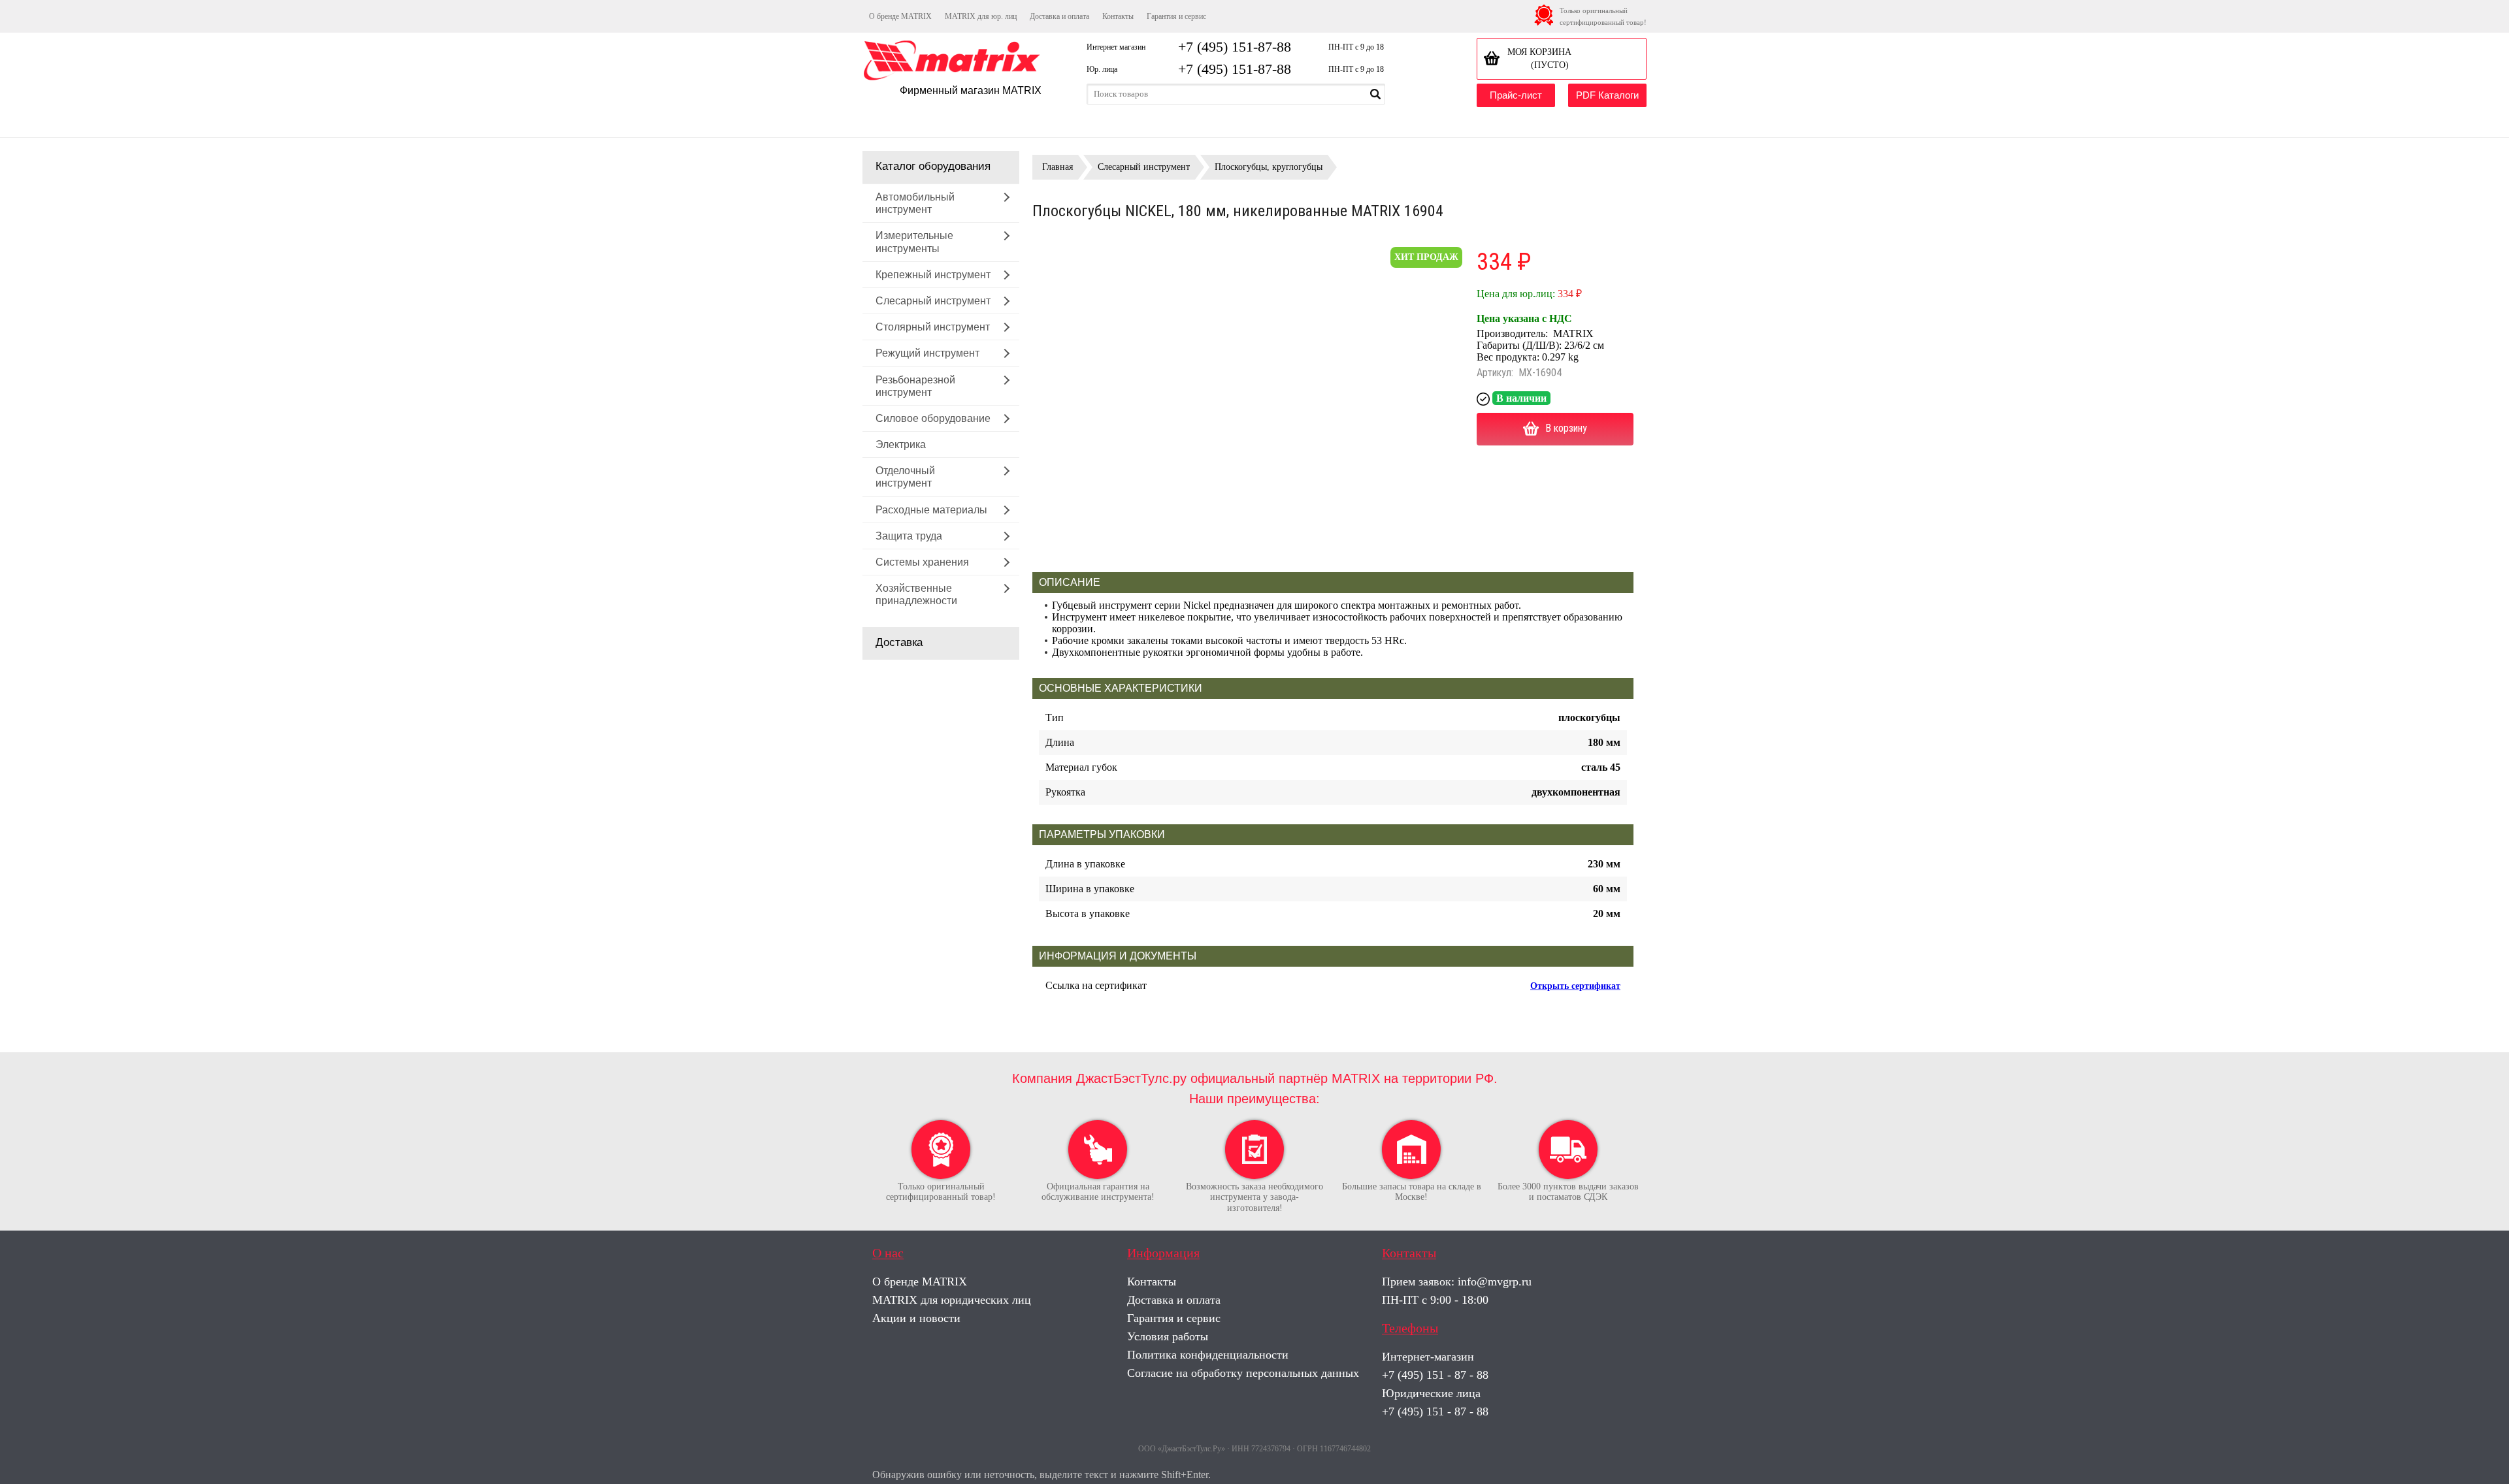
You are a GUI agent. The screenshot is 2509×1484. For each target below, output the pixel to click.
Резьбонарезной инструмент (915, 386)
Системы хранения (922, 562)
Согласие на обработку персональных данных (1243, 1373)
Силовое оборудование (933, 418)
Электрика (901, 444)
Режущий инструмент (927, 353)
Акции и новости (916, 1318)
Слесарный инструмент (933, 301)
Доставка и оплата (1059, 16)
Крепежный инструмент (933, 275)
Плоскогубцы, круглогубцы (1269, 167)
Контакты (1118, 16)
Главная (1058, 167)
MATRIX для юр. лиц (981, 16)
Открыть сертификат (1575, 986)
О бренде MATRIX (900, 16)
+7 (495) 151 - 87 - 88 (1435, 1375)
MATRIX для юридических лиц (952, 1300)
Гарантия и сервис (1176, 16)
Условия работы (1168, 1336)
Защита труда (909, 536)
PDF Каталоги (1607, 95)
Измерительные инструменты (914, 242)
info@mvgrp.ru (1495, 1282)
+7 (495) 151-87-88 (1235, 47)
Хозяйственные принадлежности (916, 594)
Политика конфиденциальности (1208, 1355)
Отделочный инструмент (905, 477)
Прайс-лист (1516, 95)
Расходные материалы (931, 510)
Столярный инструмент (933, 327)
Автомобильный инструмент (915, 203)
